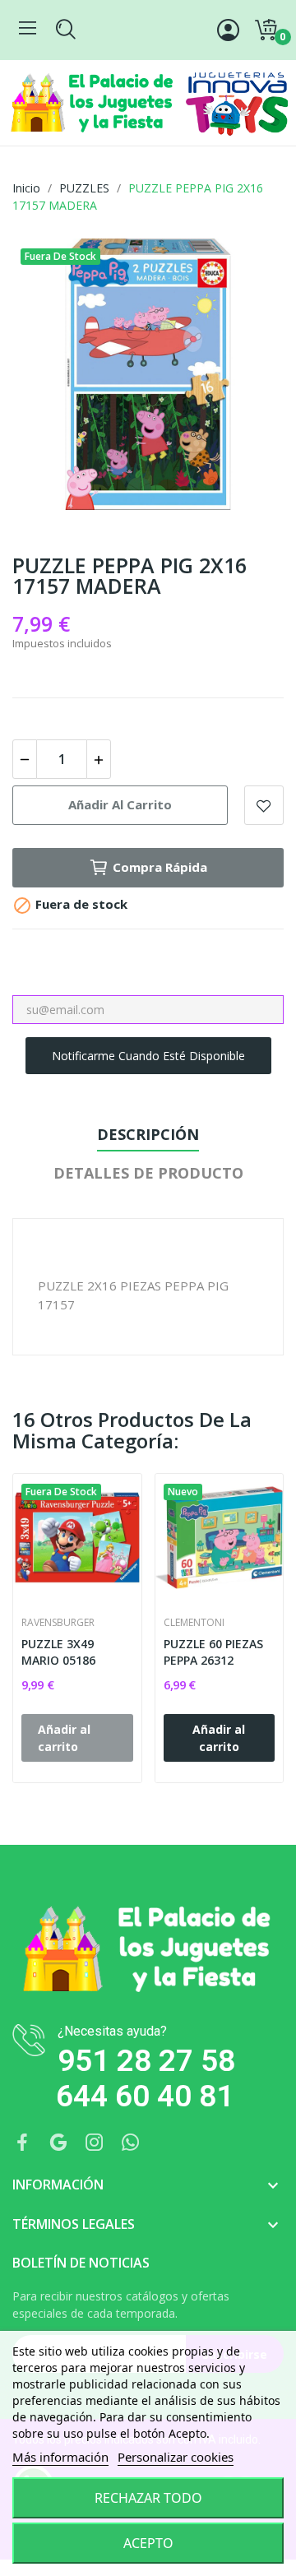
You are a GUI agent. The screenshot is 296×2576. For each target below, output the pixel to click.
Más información (60, 2457)
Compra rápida (160, 867)
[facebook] (22, 2143)
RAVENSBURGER (58, 1623)
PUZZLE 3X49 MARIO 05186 (58, 1652)
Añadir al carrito (120, 804)
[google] (58, 2143)
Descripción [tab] (148, 1134)
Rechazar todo (148, 2498)
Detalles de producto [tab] (148, 1173)
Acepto (148, 2543)
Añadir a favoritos (264, 805)
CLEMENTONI (194, 1623)
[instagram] (95, 2143)
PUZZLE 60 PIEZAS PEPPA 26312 (213, 1652)
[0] (266, 30)
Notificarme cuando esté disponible (148, 1056)
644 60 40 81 (145, 2096)
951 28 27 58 (146, 2061)
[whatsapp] (131, 2143)
